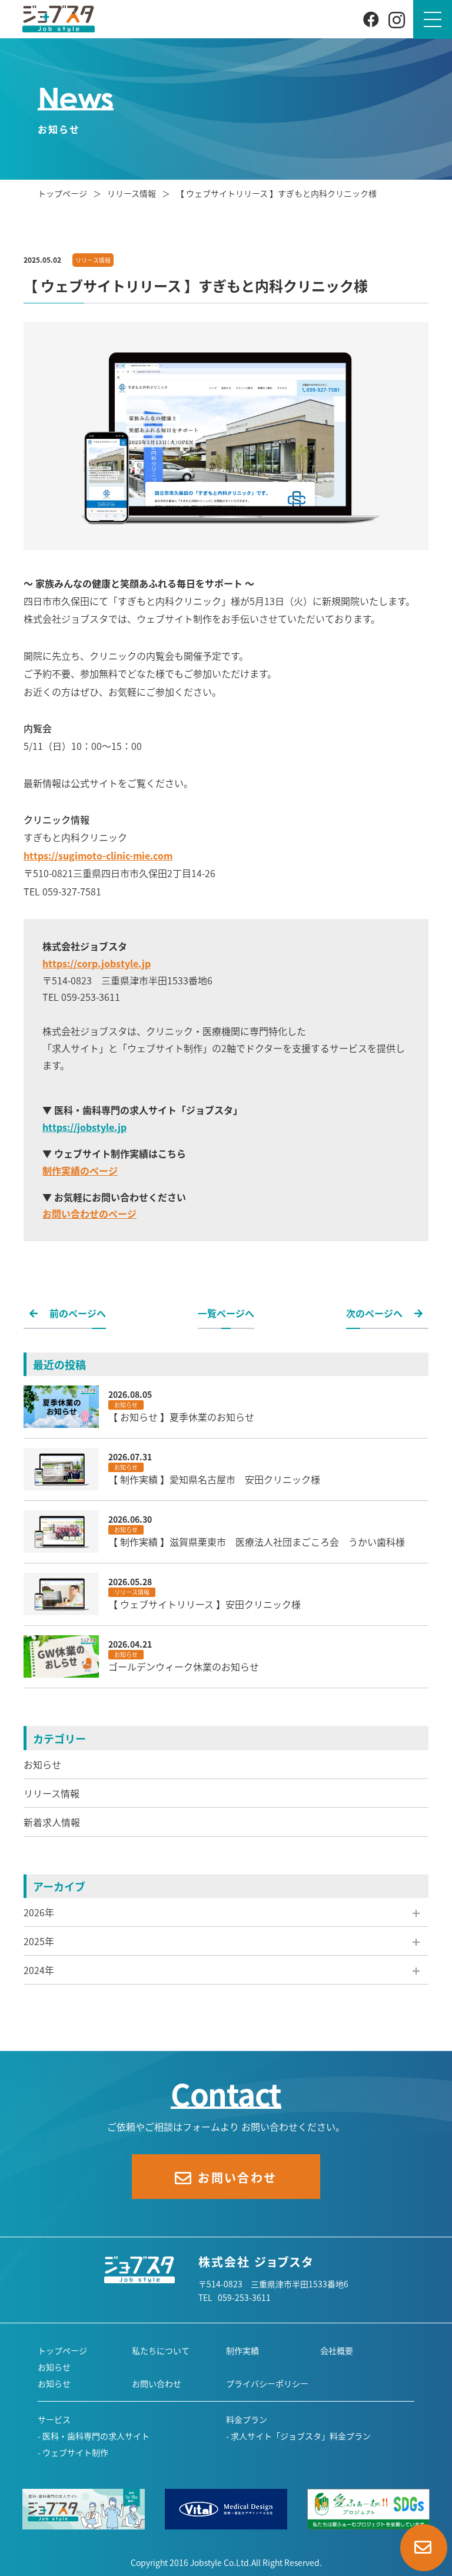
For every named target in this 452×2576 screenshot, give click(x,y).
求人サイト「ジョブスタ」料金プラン (301, 2436)
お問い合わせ (157, 2383)
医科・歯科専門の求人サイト (96, 2436)
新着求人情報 (52, 1822)
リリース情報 (51, 1793)
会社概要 (337, 2350)
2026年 (39, 1912)
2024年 (39, 1970)
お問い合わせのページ (89, 1213)
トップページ (63, 193)
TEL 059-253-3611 (235, 2297)
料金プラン (247, 2419)
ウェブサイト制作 (75, 2452)
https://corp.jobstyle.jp (97, 963)
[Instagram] (397, 19)
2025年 (39, 1941)
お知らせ (42, 1764)
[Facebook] (371, 18)
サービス (54, 2419)
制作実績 (242, 2350)
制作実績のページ (80, 1170)
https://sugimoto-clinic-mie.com (98, 855)
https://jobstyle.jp (84, 1127)
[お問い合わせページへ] (424, 2548)
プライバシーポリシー (267, 2383)
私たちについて (161, 2350)
